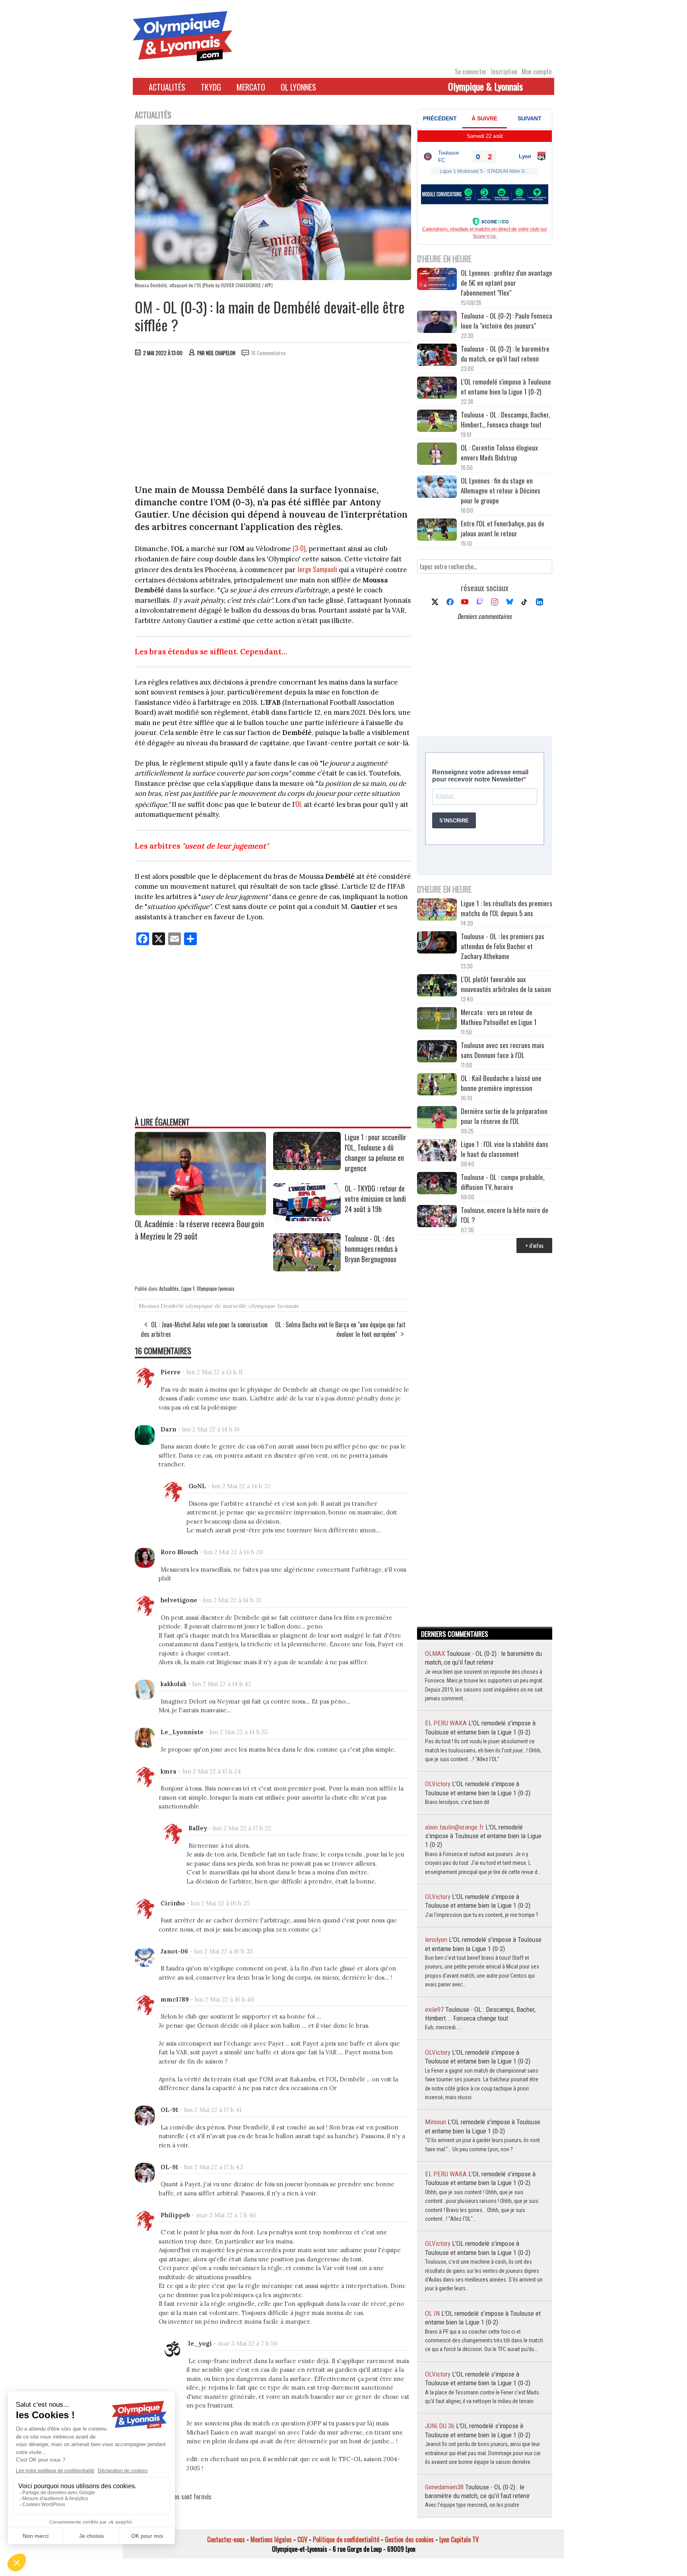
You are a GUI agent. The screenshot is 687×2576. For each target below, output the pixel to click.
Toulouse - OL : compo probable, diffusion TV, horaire (503, 1182)
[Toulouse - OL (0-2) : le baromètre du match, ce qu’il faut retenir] (437, 356)
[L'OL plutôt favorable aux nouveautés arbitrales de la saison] (437, 986)
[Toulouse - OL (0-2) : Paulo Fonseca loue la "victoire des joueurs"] (437, 323)
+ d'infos (534, 1245)
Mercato (251, 87)
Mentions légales (271, 2539)
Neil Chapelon (221, 353)
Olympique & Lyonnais (485, 86)
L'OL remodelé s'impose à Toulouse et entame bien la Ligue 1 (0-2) (506, 387)
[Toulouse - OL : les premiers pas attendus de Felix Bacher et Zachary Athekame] (437, 943)
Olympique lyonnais (216, 1288)
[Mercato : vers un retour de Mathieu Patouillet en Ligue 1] (437, 1019)
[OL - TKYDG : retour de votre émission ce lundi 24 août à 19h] (307, 1218)
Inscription (504, 72)
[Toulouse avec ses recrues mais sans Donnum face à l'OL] (437, 1052)
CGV (302, 2539)
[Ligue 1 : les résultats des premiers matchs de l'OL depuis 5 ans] (437, 910)
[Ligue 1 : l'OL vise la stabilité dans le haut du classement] (437, 1151)
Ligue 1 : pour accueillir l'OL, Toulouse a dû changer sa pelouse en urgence (376, 1153)
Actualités (167, 87)
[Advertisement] (273, 422)
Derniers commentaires (484, 616)
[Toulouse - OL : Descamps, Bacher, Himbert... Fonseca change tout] (437, 422)
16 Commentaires (269, 353)
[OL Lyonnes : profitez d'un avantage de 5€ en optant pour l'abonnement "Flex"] (437, 280)
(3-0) (299, 548)
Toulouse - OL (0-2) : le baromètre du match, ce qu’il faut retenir (505, 354)
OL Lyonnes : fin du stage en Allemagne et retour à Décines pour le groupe (501, 490)
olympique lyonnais (274, 1306)
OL (299, 804)
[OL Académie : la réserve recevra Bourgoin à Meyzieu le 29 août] (200, 1213)
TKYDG (211, 87)
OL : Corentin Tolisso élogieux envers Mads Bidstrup (499, 453)
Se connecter (471, 72)
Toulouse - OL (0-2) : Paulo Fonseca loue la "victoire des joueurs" (507, 321)
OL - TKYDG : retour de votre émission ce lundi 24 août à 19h (375, 1199)
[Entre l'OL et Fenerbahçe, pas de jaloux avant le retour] (437, 531)
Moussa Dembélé (161, 1306)
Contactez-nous (226, 2539)
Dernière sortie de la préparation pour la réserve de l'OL (504, 1116)
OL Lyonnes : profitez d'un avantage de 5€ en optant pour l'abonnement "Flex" (507, 283)
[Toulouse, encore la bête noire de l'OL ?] (437, 1217)
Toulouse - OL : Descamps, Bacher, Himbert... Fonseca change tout (505, 420)
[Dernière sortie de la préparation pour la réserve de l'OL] (437, 1118)
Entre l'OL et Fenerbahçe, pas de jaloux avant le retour (503, 528)
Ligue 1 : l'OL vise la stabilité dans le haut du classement (505, 1149)
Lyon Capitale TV (459, 2539)
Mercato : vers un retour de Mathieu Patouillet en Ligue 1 (499, 1017)
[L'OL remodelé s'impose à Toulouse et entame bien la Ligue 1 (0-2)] (437, 389)
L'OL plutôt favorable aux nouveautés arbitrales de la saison (506, 984)
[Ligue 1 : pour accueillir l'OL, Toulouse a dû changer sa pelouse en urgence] (307, 1167)
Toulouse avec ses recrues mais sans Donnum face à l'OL (503, 1050)
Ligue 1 (188, 1288)
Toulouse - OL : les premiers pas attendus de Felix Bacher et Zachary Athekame (503, 946)
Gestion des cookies (409, 2539)
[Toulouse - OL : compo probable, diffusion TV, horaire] (437, 1184)
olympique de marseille (216, 1306)
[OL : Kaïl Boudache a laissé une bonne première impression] (437, 1085)
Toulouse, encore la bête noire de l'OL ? (505, 1215)
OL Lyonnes (298, 87)
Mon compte (537, 72)
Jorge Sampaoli (317, 569)
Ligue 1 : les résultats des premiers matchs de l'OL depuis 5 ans (507, 908)
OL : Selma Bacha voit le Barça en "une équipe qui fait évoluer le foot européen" (340, 1329)
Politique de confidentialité (346, 2539)
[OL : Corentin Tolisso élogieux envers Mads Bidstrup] (437, 455)
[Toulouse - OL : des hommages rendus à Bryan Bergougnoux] (307, 1269)
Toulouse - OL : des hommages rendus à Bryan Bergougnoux (371, 1249)
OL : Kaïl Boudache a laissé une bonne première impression (501, 1083)
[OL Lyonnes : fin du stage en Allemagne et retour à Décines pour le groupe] (437, 488)
